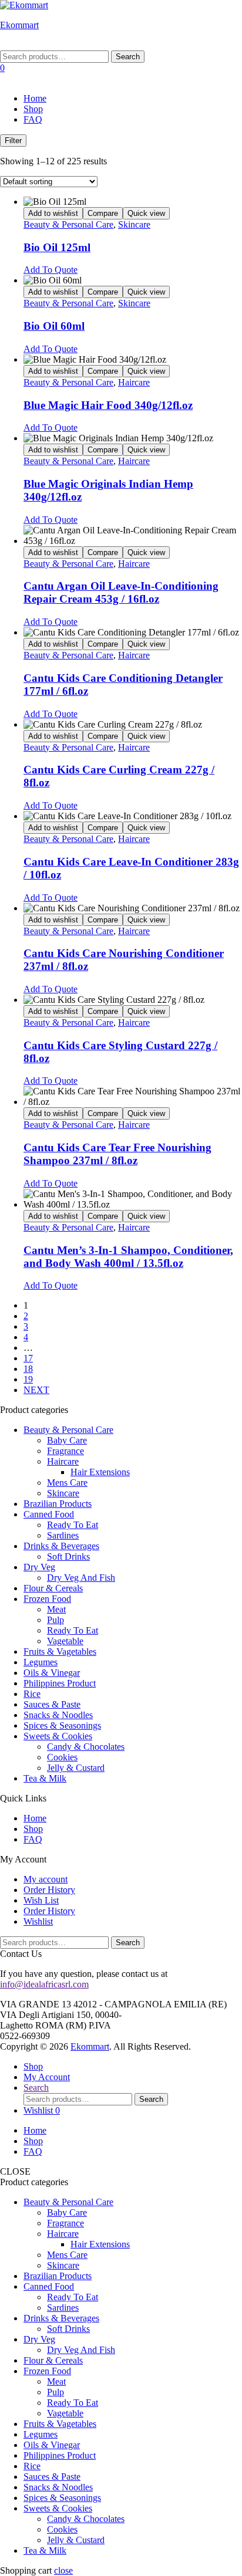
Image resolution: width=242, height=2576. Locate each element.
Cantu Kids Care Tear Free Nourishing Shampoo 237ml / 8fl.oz (117, 1154)
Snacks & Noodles (58, 1715)
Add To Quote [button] (51, 270)
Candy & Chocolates (86, 1747)
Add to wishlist (53, 213)
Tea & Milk (45, 1778)
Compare (103, 213)
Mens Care (67, 1483)
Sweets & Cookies (58, 1736)
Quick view (146, 213)
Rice (32, 1694)
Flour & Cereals (53, 1588)
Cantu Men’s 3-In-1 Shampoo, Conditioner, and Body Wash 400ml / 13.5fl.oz (128, 1257)
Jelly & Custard (76, 1768)
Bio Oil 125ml (57, 247)
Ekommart (19, 25)
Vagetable (65, 1641)
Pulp (56, 1620)
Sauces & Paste (52, 1704)
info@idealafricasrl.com (44, 1984)
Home (35, 98)
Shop (33, 109)
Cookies (62, 1757)
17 (28, 1358)
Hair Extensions (100, 1472)
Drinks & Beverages (61, 1546)
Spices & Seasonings (62, 1725)
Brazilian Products (58, 1504)
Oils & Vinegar (52, 1673)
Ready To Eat (73, 1525)
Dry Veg (39, 1567)
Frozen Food (47, 1599)
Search (128, 57)
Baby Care (67, 1440)
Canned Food (49, 1514)
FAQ (33, 119)
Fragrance (65, 1451)
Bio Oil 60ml (54, 326)
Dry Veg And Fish (81, 1578)
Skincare (134, 224)
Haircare (134, 382)
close (63, 2570)
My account (46, 1879)
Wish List (41, 1900)
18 (28, 1369)
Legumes (41, 1662)
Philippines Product (60, 1683)
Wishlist (38, 1921)
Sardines (63, 1535)
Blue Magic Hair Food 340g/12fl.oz (108, 405)
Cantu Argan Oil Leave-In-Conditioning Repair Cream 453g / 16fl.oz (121, 592)
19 (28, 1379)
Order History (49, 1890)
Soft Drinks (68, 1556)
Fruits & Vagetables (60, 1652)
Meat (56, 1609)
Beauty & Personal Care (68, 224)
